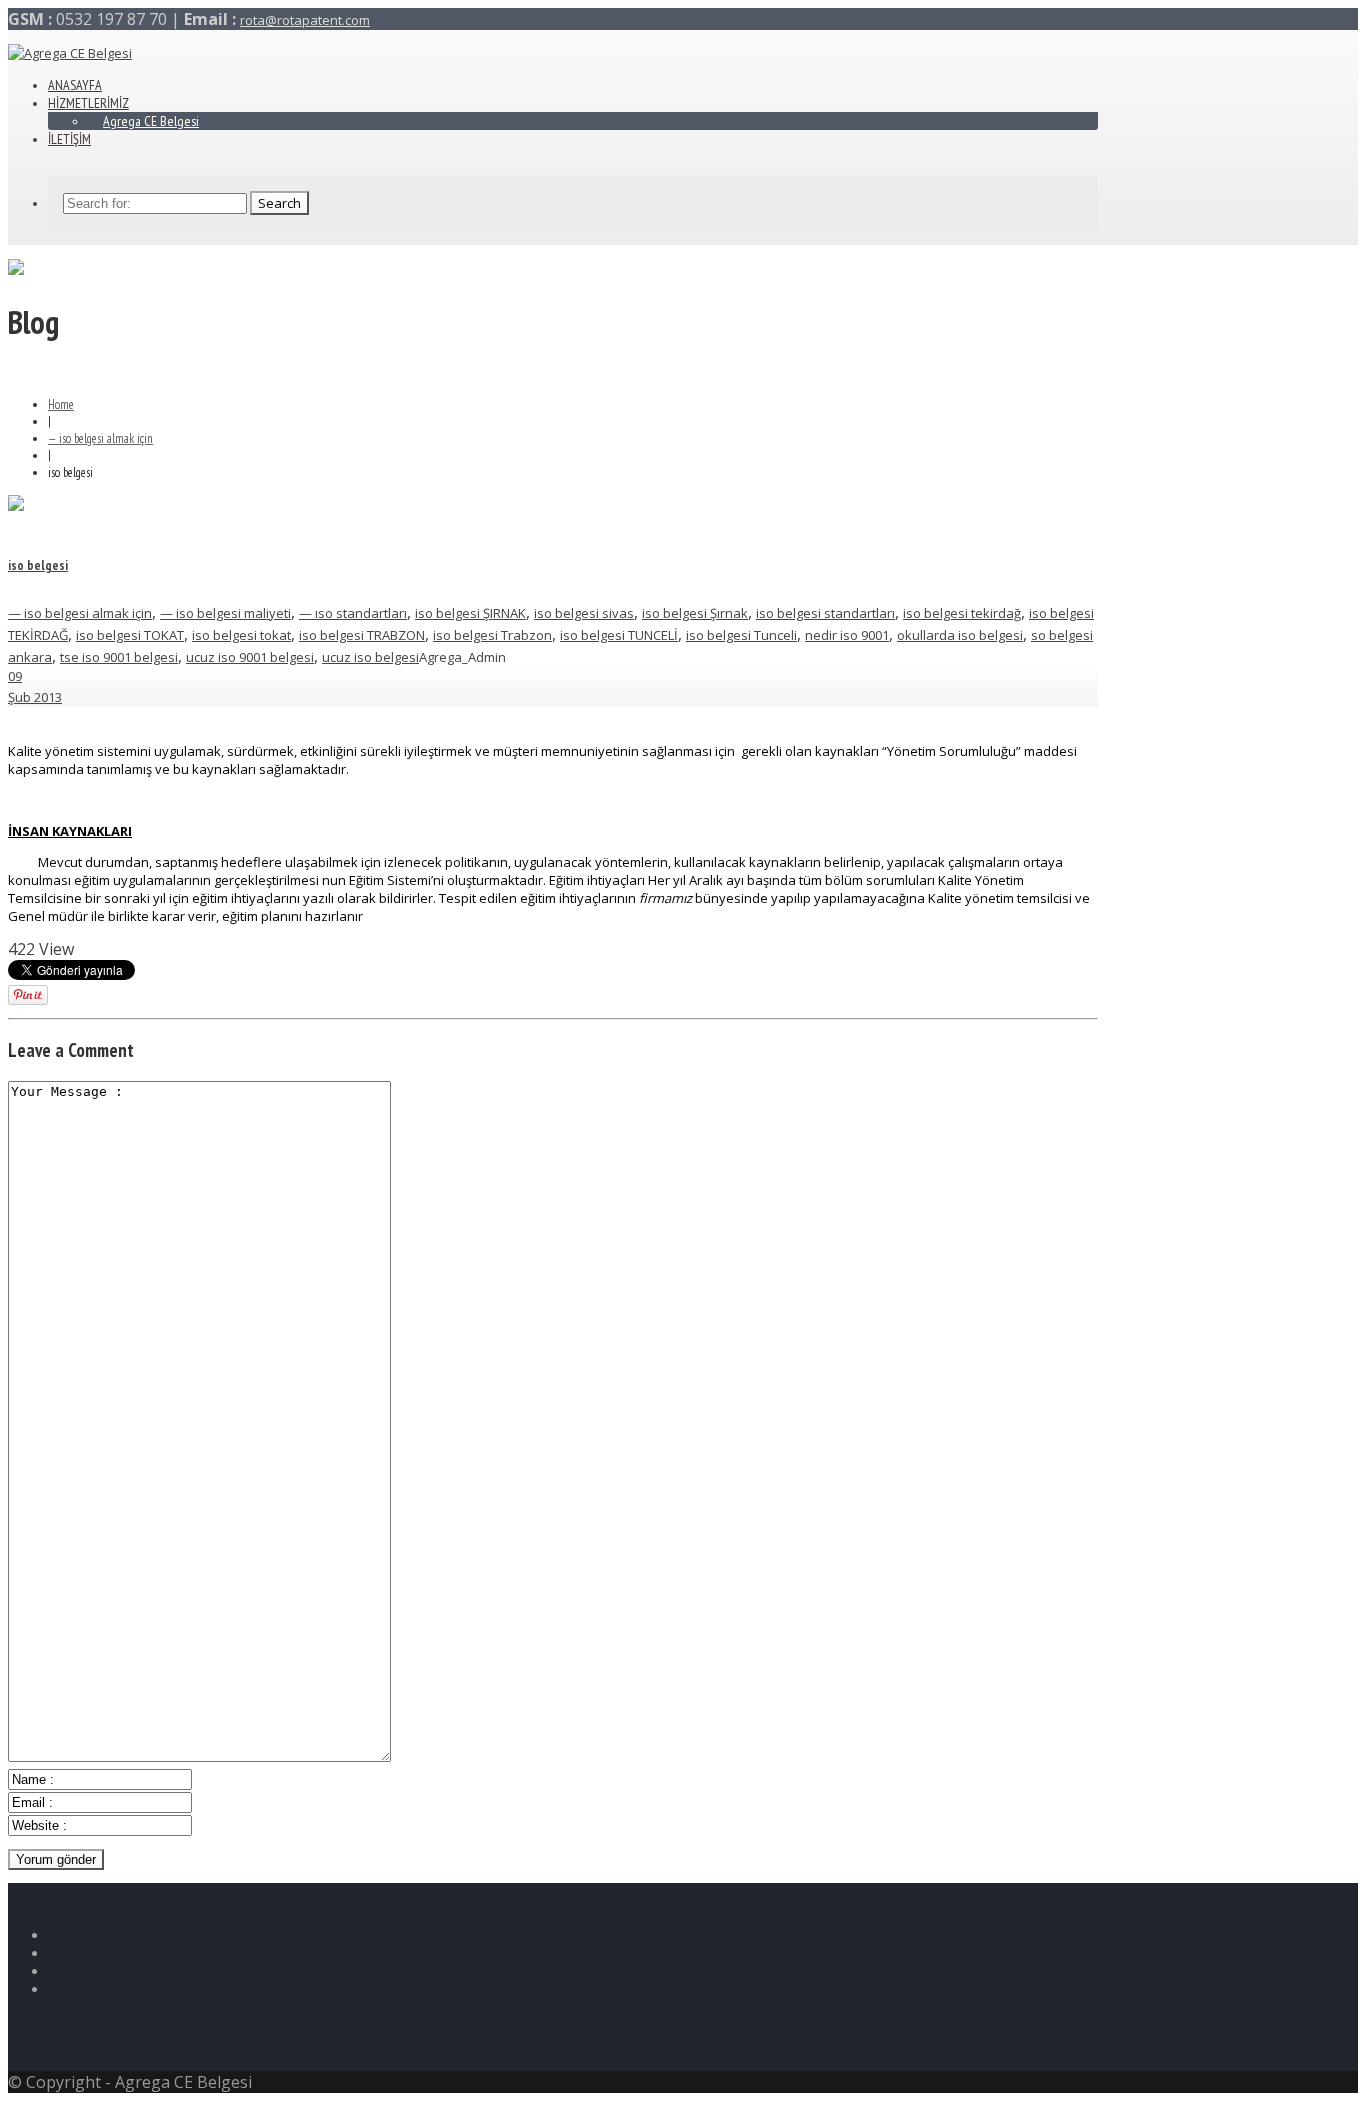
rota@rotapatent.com (305, 20)
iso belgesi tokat (241, 635)
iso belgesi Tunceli (741, 635)
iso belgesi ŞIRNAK (470, 613)
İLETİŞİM (69, 139)
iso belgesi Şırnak (695, 613)
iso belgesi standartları (825, 613)
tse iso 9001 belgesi (119, 657)
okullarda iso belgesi (960, 635)
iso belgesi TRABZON (362, 635)
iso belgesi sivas (584, 613)
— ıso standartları (353, 613)
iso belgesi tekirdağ (962, 613)
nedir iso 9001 (847, 635)
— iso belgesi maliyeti (225, 613)
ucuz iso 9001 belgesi (250, 657)
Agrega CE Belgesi (151, 121)
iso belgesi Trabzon (492, 635)
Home (61, 404)
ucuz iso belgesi (370, 657)
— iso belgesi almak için (100, 438)
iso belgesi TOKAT (130, 635)
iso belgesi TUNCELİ (619, 635)
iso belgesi (38, 565)
